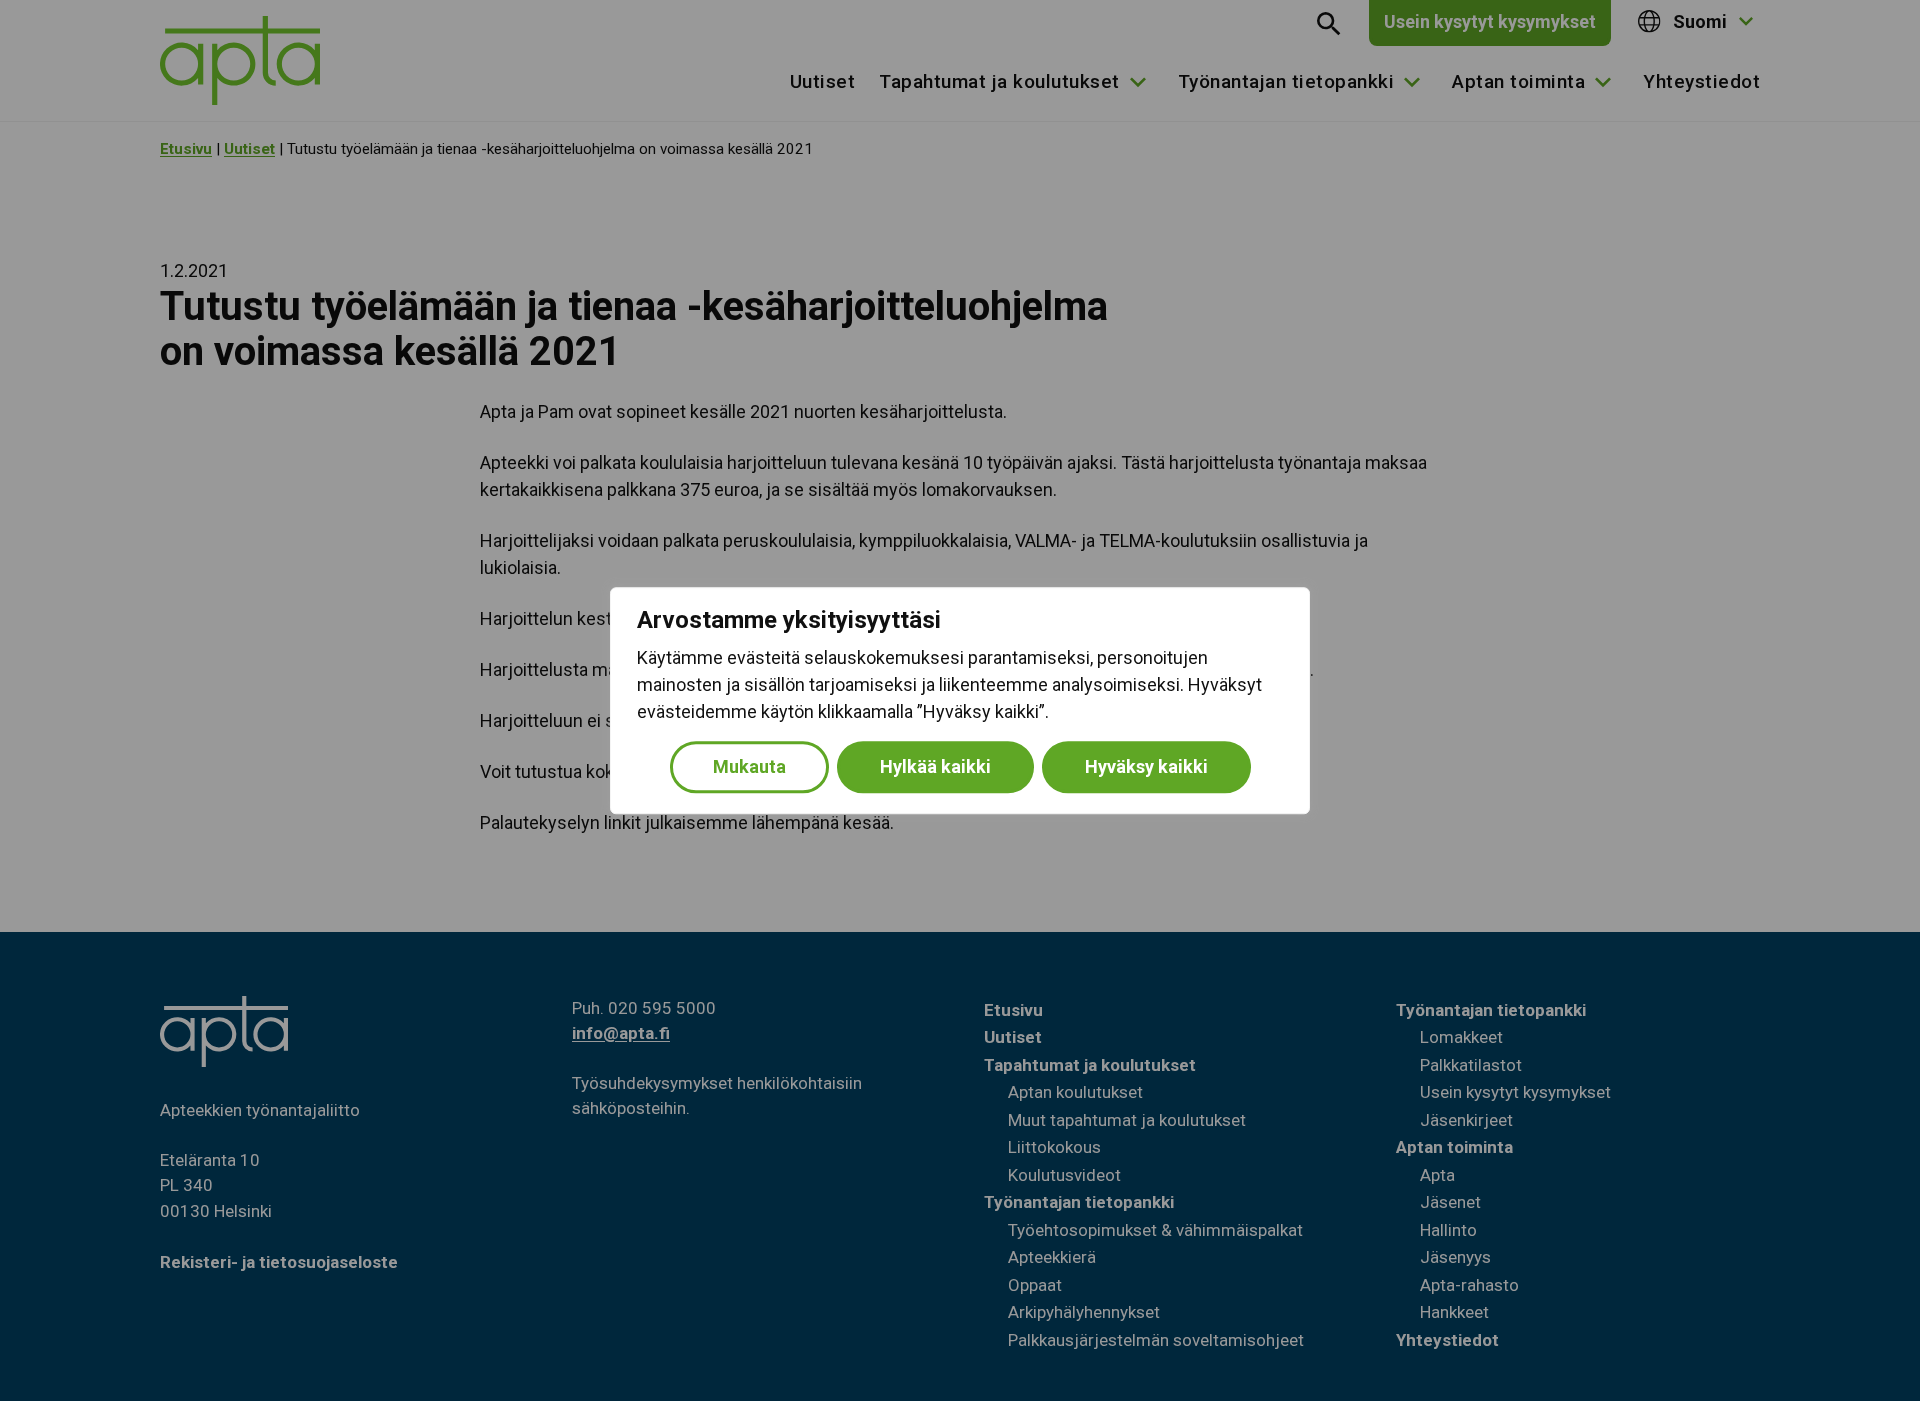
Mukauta (749, 766)
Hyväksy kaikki (1146, 766)
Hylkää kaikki (935, 766)
